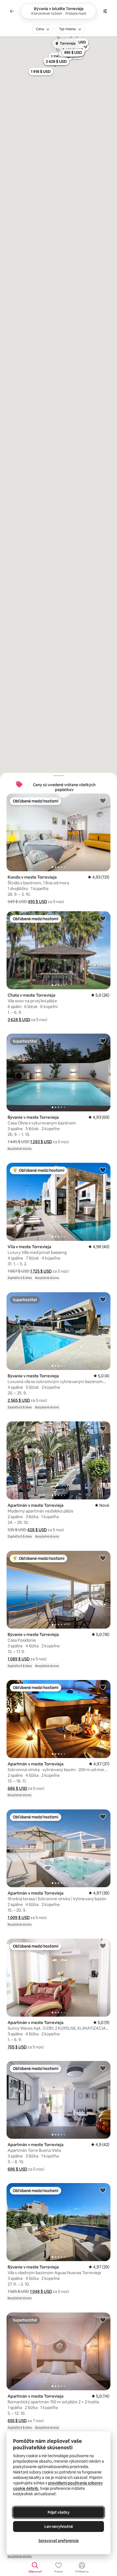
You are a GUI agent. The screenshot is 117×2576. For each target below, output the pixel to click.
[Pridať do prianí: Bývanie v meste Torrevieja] (103, 1041)
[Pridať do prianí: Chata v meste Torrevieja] (103, 918)
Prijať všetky (59, 2512)
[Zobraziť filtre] (105, 11)
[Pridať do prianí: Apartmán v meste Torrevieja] (103, 1428)
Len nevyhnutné (59, 2527)
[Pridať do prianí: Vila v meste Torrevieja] (103, 1170)
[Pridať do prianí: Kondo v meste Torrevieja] (103, 801)
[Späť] (12, 11)
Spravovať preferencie (59, 2541)
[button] (37, 902)
